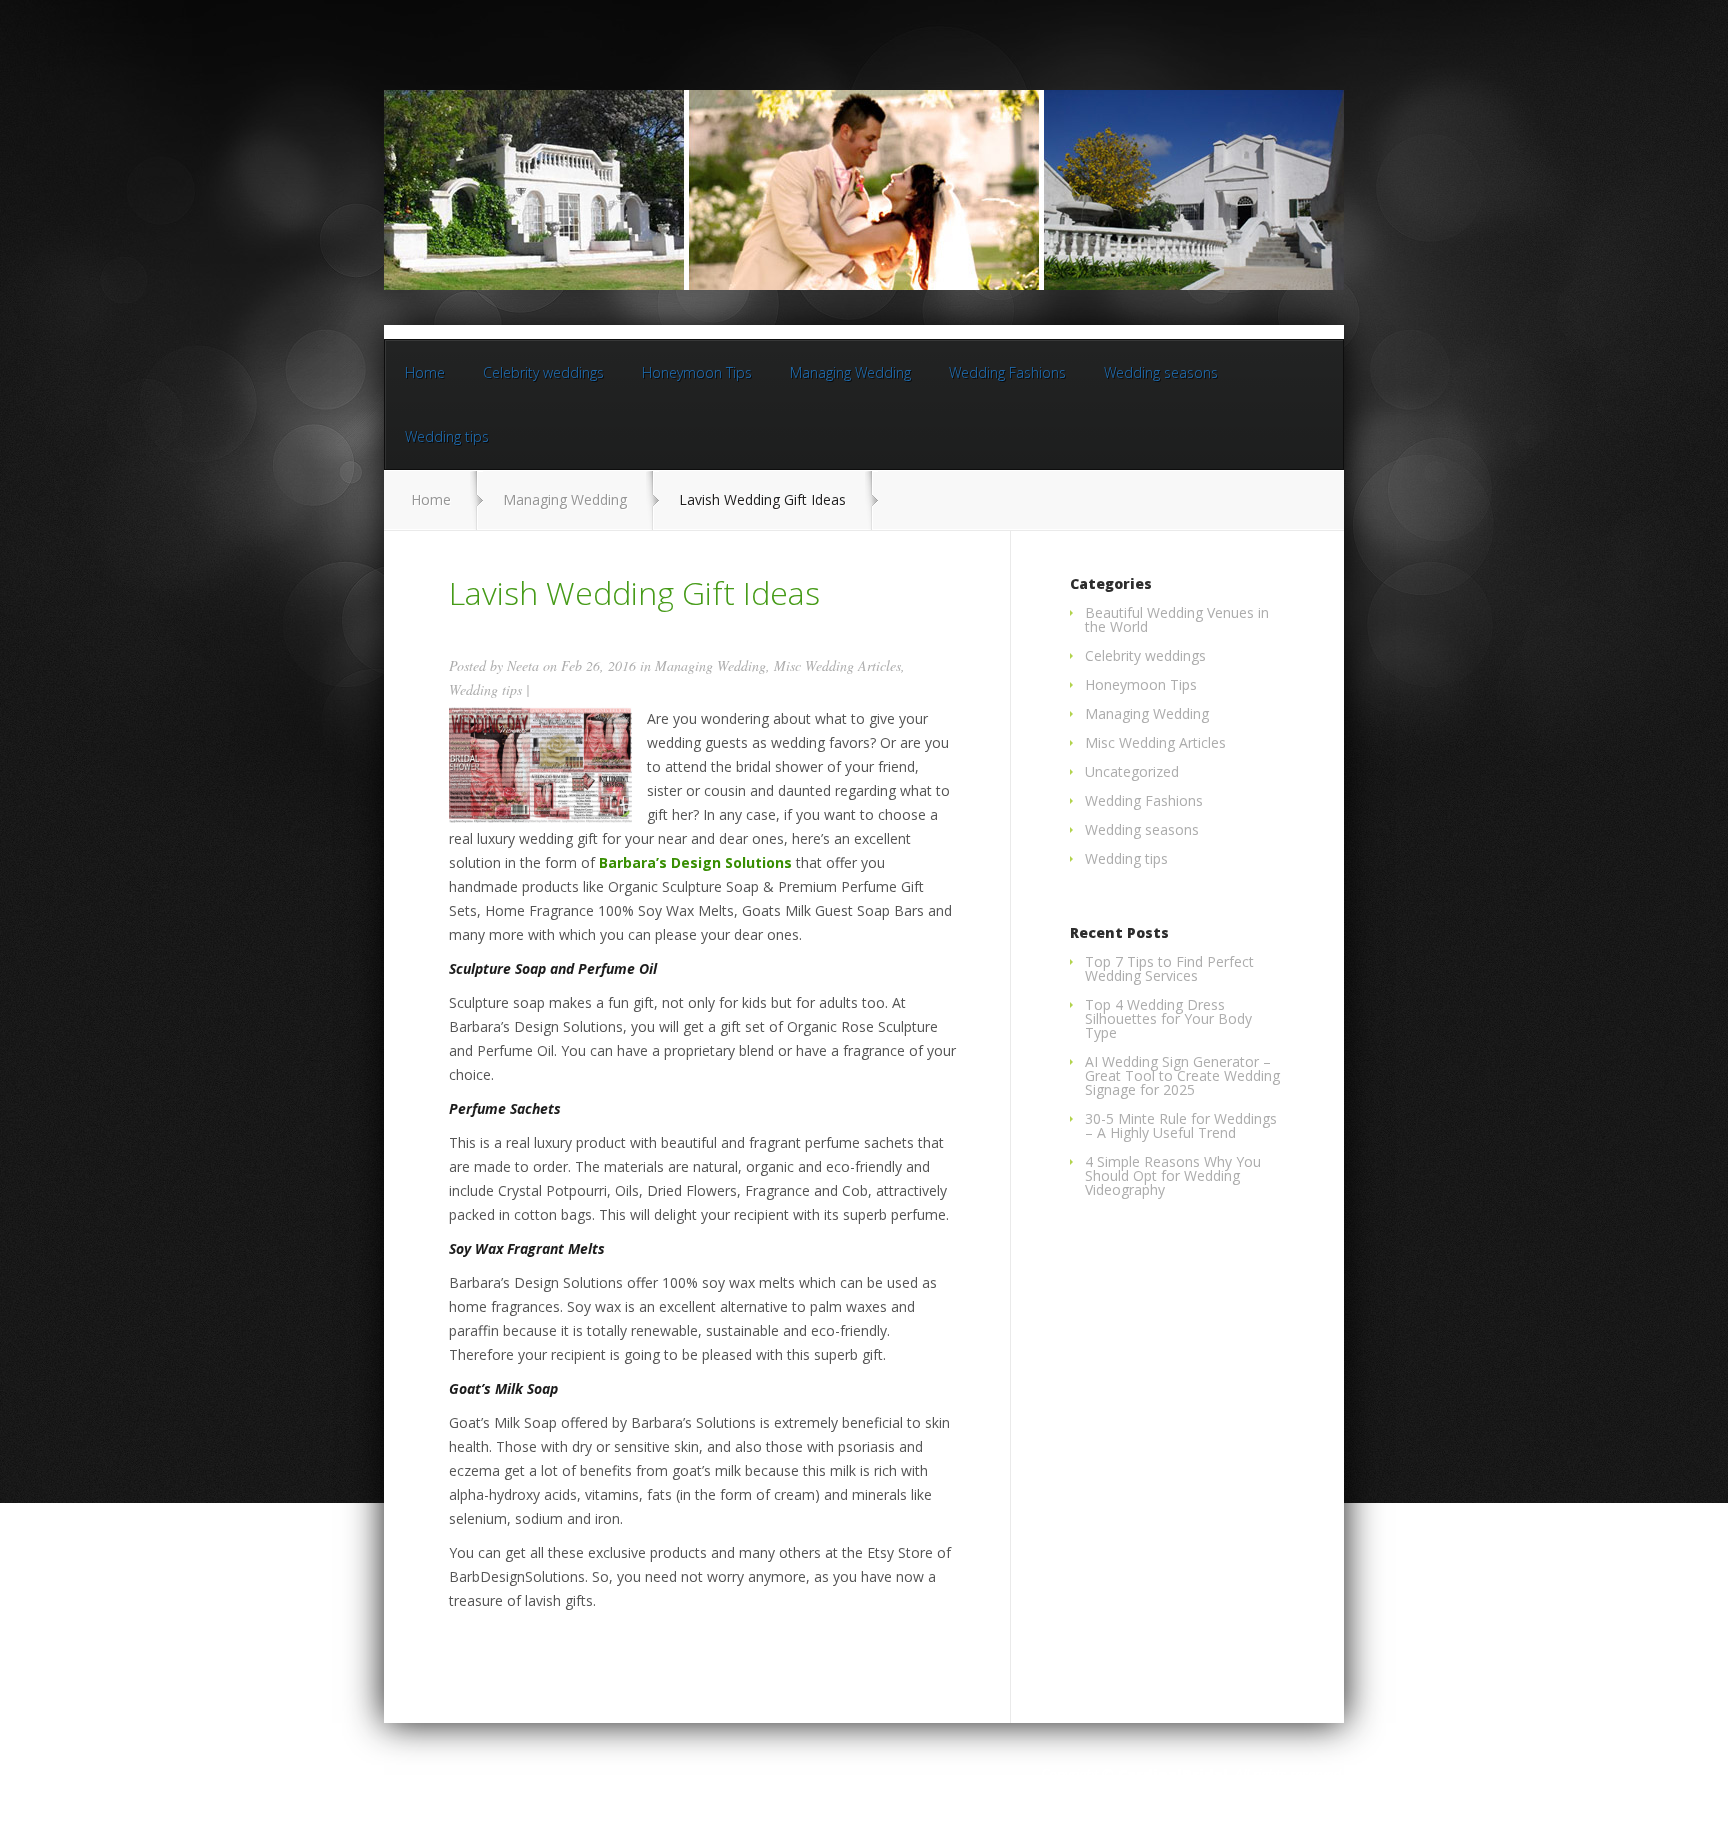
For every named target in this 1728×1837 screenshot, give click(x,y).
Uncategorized (1132, 771)
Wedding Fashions (1007, 372)
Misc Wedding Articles (837, 665)
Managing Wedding (850, 372)
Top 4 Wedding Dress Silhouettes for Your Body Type (1168, 1018)
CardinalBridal (1173, 1774)
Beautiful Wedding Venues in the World (1177, 619)
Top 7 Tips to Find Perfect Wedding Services (1169, 968)
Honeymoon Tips (697, 372)
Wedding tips (447, 436)
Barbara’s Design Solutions (695, 862)
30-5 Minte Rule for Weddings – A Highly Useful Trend (1181, 1125)
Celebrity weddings (543, 372)
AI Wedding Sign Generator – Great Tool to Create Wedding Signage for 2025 (1182, 1075)
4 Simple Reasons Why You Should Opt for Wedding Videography (1173, 1175)
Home (425, 372)
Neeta (523, 665)
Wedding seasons (1161, 372)
